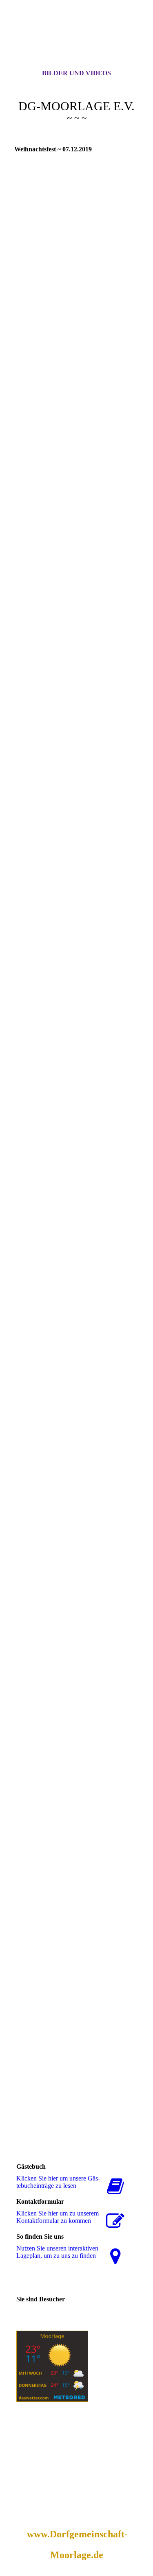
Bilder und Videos (76, 73)
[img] (77, 42)
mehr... (23, 2115)
